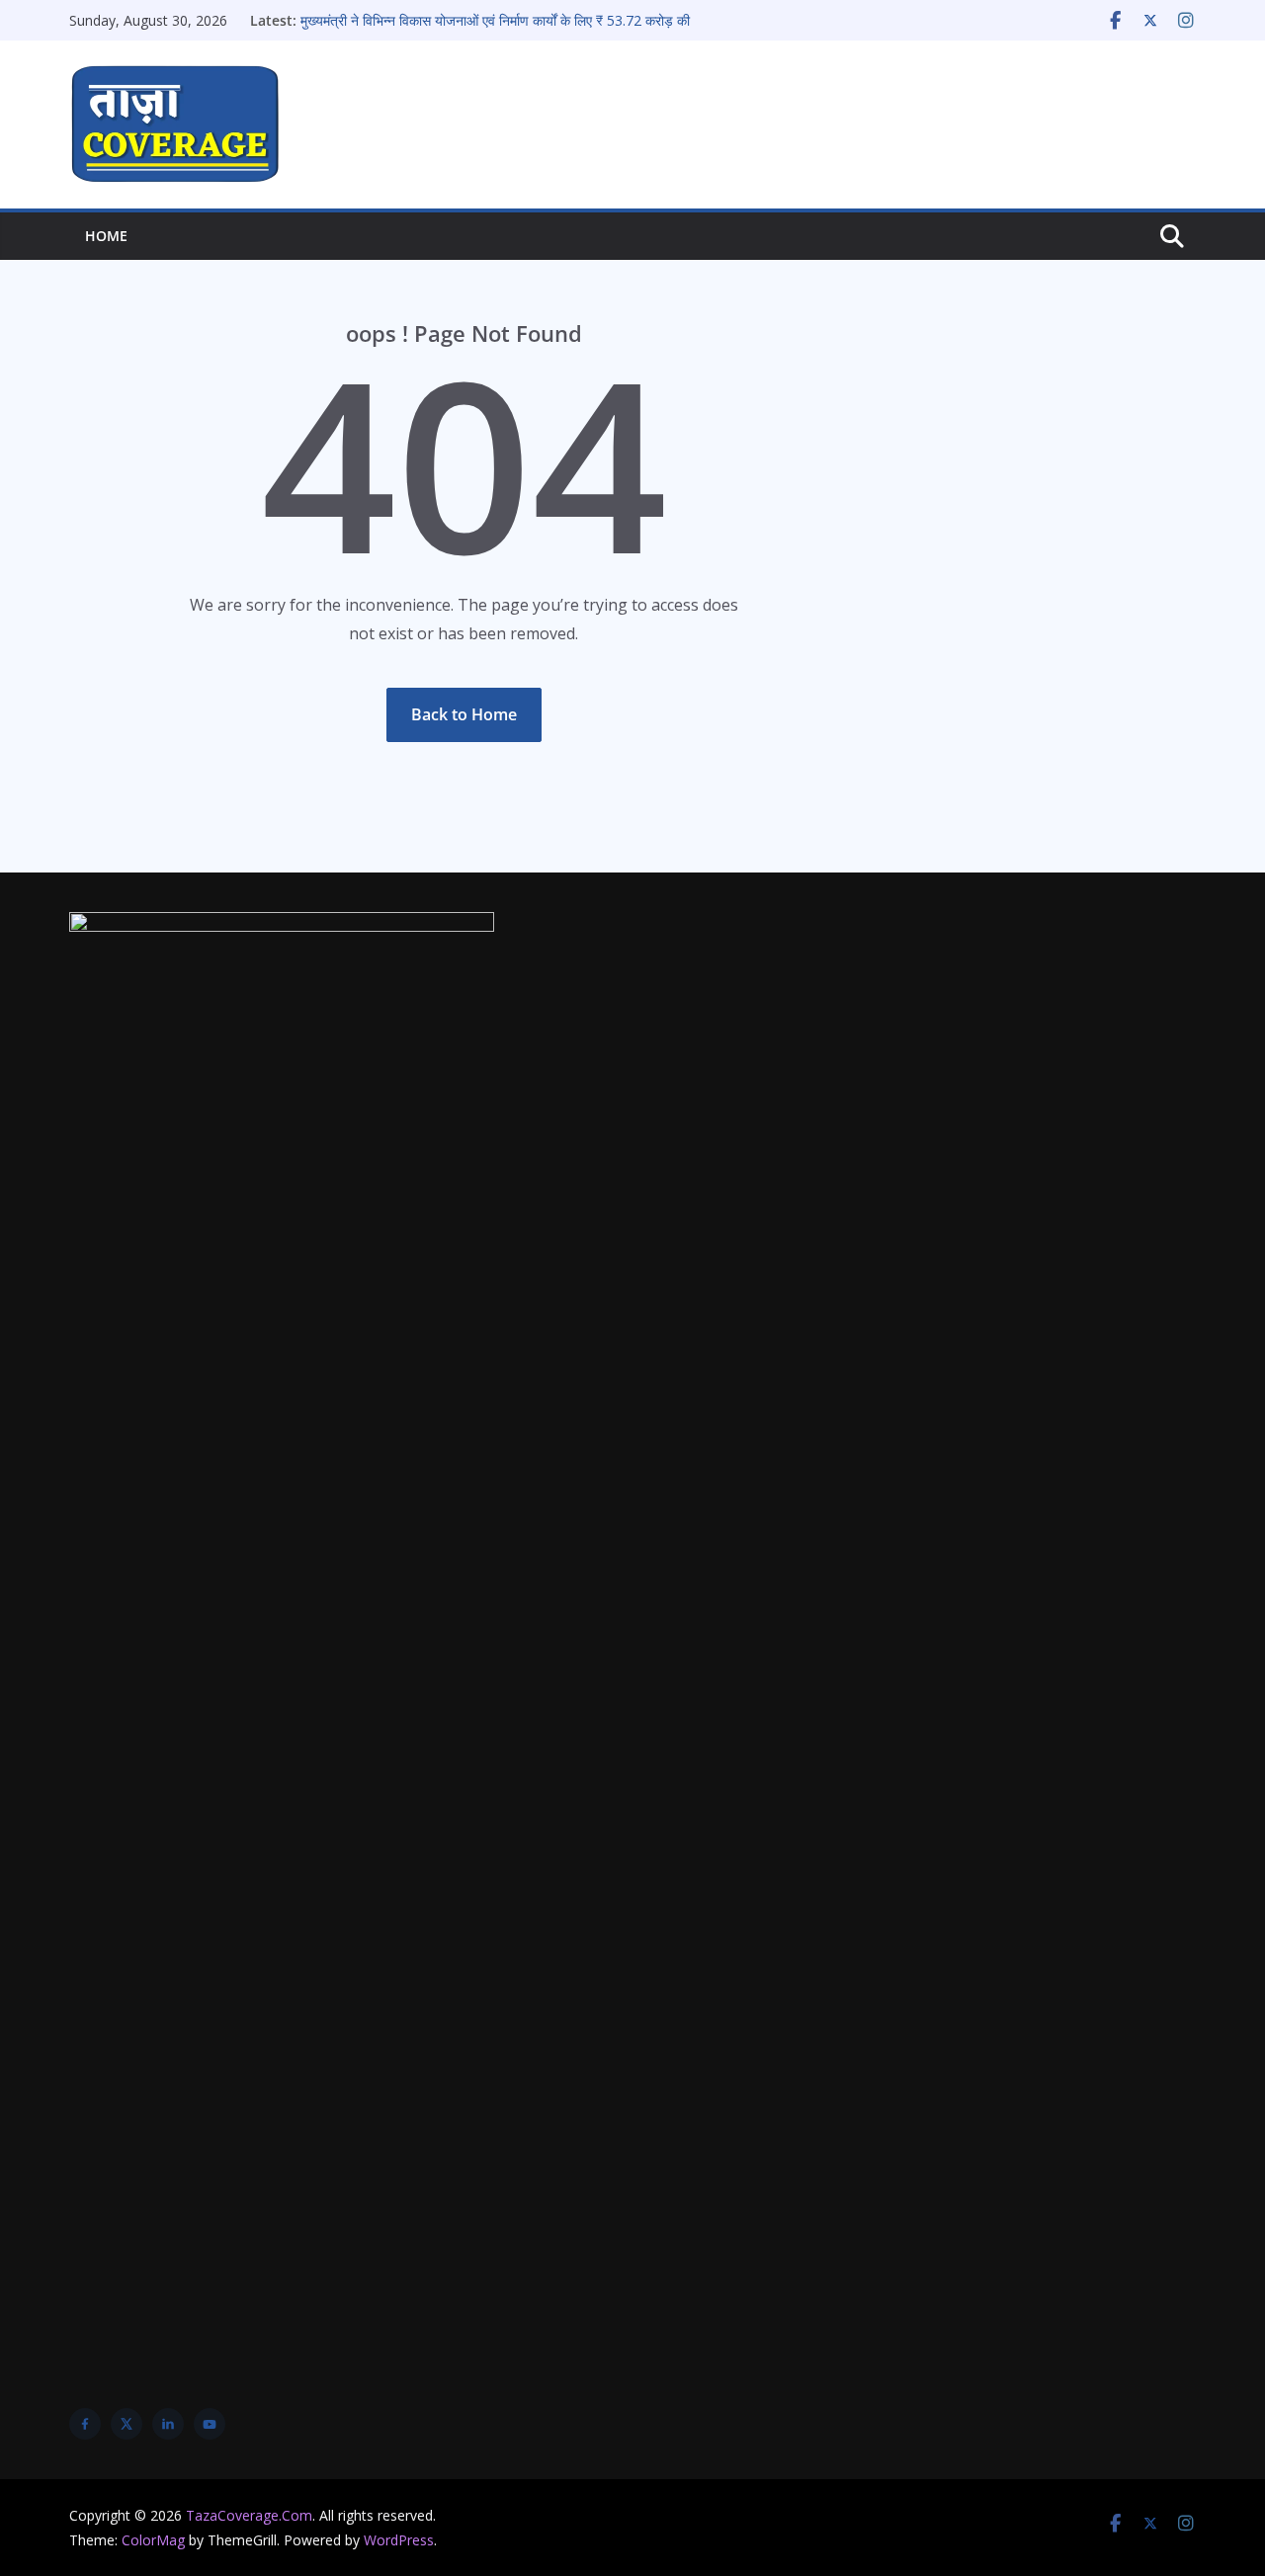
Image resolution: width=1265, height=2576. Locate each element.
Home (106, 236)
